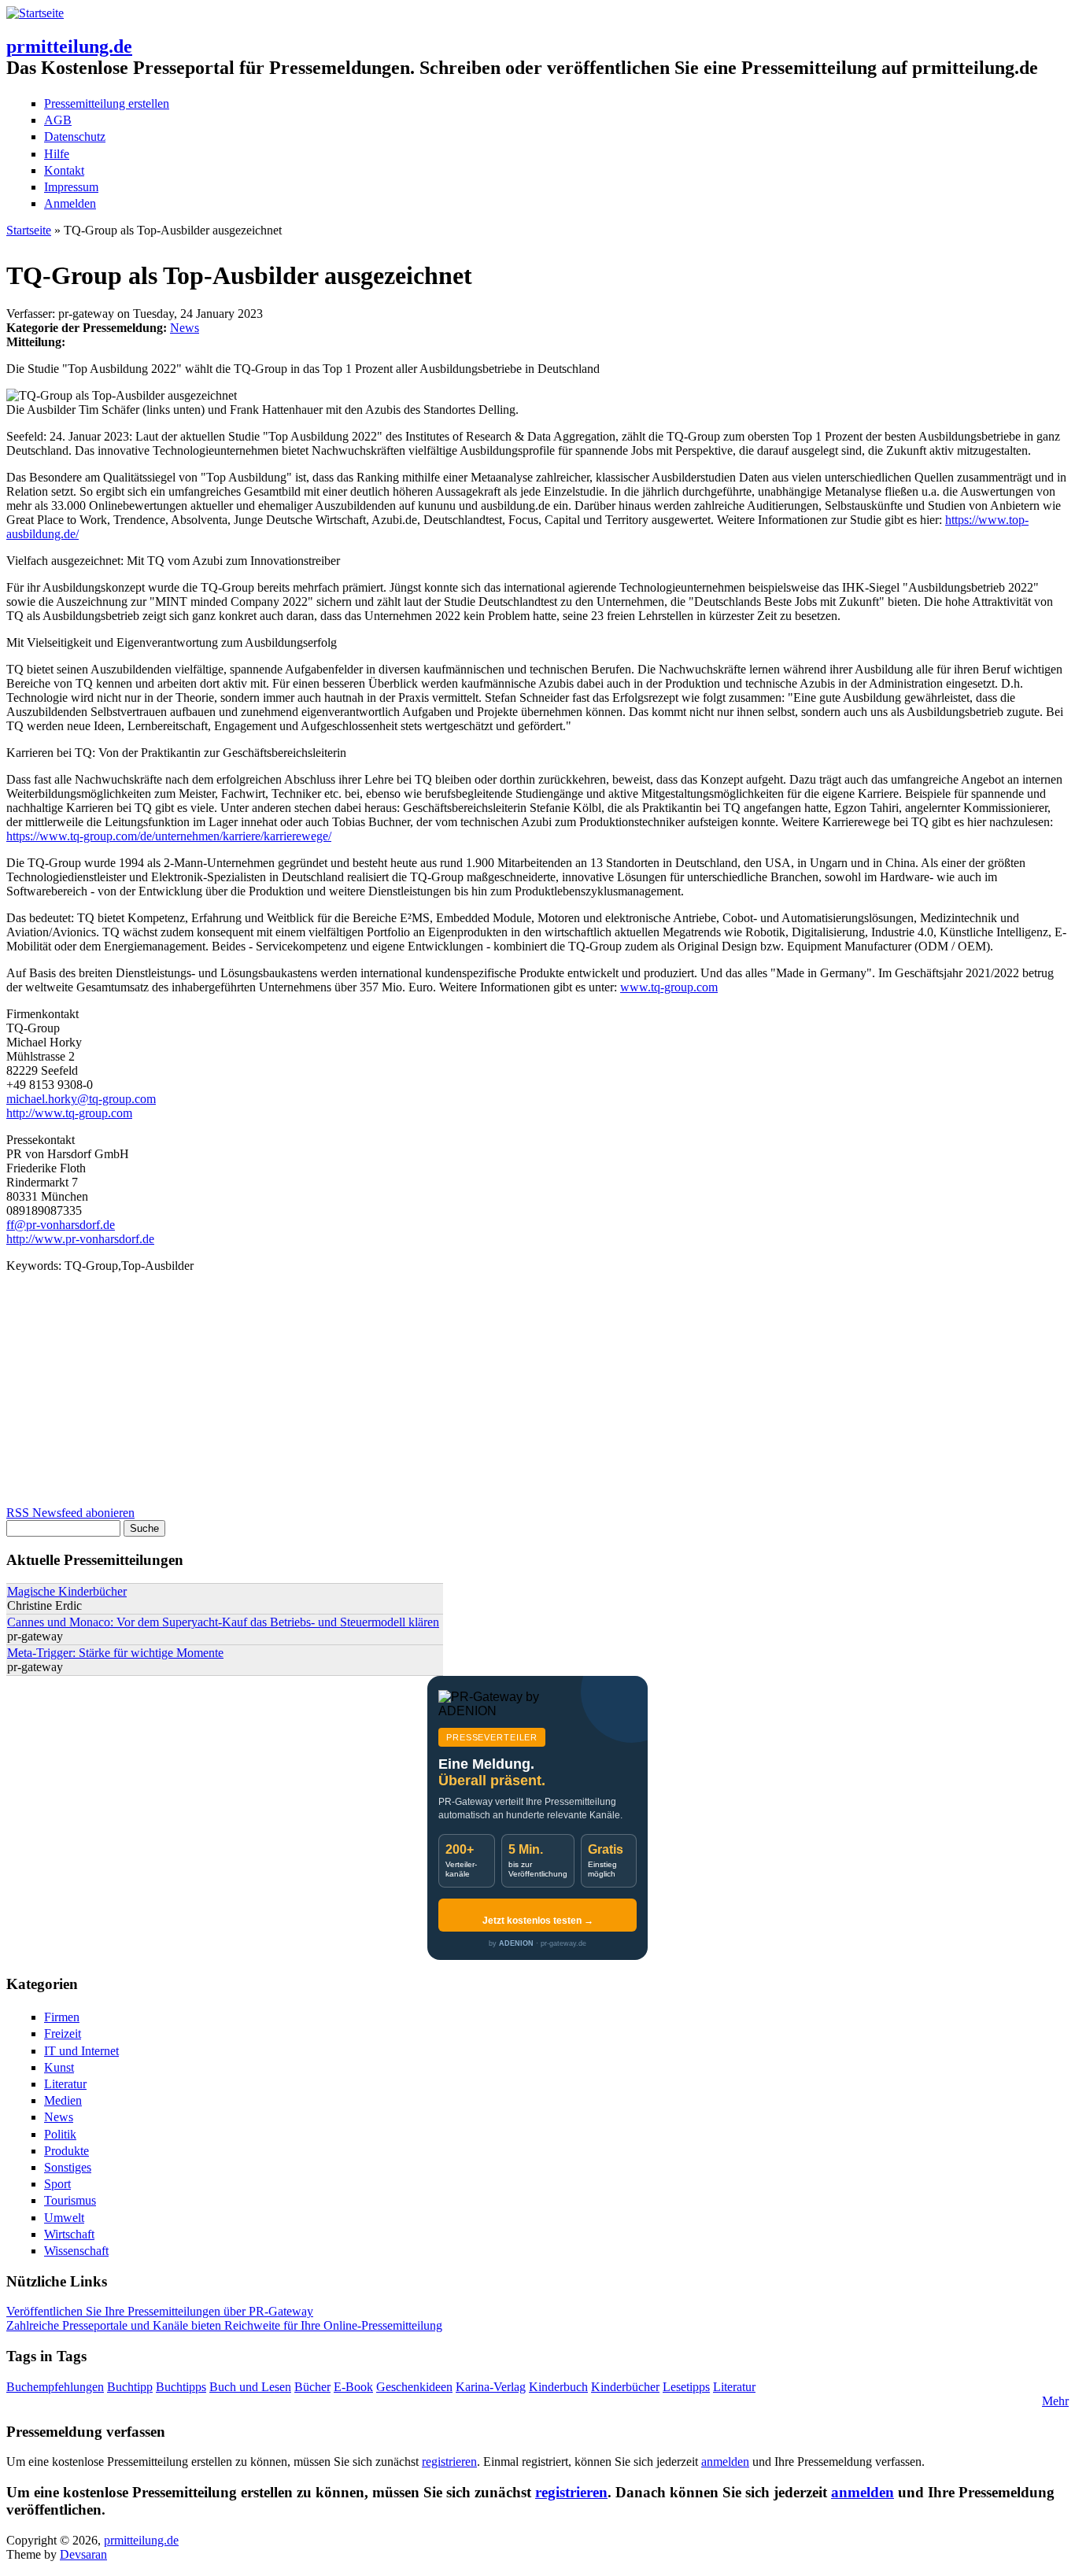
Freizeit (63, 2033)
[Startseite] (35, 13)
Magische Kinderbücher (67, 1591)
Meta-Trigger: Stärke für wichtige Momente (115, 1653)
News (185, 328)
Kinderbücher (625, 2387)
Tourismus (70, 2200)
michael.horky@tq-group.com (81, 1099)
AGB (58, 120)
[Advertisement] (478, 1396)
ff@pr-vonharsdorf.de (61, 1225)
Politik (60, 2134)
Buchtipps (181, 2387)
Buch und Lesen (250, 2387)
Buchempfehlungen (55, 2387)
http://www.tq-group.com (69, 1113)
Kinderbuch (558, 2387)
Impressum (71, 187)
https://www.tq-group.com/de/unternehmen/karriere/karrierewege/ (169, 836)
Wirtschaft (69, 2234)
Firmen (62, 2017)
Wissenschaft (76, 2251)
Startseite (29, 230)
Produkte (66, 2151)
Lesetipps (686, 2387)
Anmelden (70, 203)
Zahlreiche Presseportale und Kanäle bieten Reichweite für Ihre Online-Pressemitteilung (224, 2325)
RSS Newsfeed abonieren (70, 1513)
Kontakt (64, 170)
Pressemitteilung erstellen (107, 103)
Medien (63, 2100)
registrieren (449, 2462)
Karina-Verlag (491, 2387)
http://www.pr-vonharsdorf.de (80, 1239)
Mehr (1055, 2401)
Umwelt (64, 2218)
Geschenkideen (414, 2387)
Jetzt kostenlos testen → (538, 1921)
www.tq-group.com (669, 987)
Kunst (59, 2067)
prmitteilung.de (69, 46)
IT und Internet (81, 2051)
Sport (57, 2184)
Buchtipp (130, 2387)
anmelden (725, 2462)
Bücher (312, 2387)
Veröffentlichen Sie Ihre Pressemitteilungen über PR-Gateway (160, 2311)
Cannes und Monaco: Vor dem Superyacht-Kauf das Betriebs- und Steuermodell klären (223, 1622)
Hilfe (57, 154)
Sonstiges (68, 2167)
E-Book (353, 2387)
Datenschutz (75, 137)
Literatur (65, 2084)
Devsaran (83, 2554)
